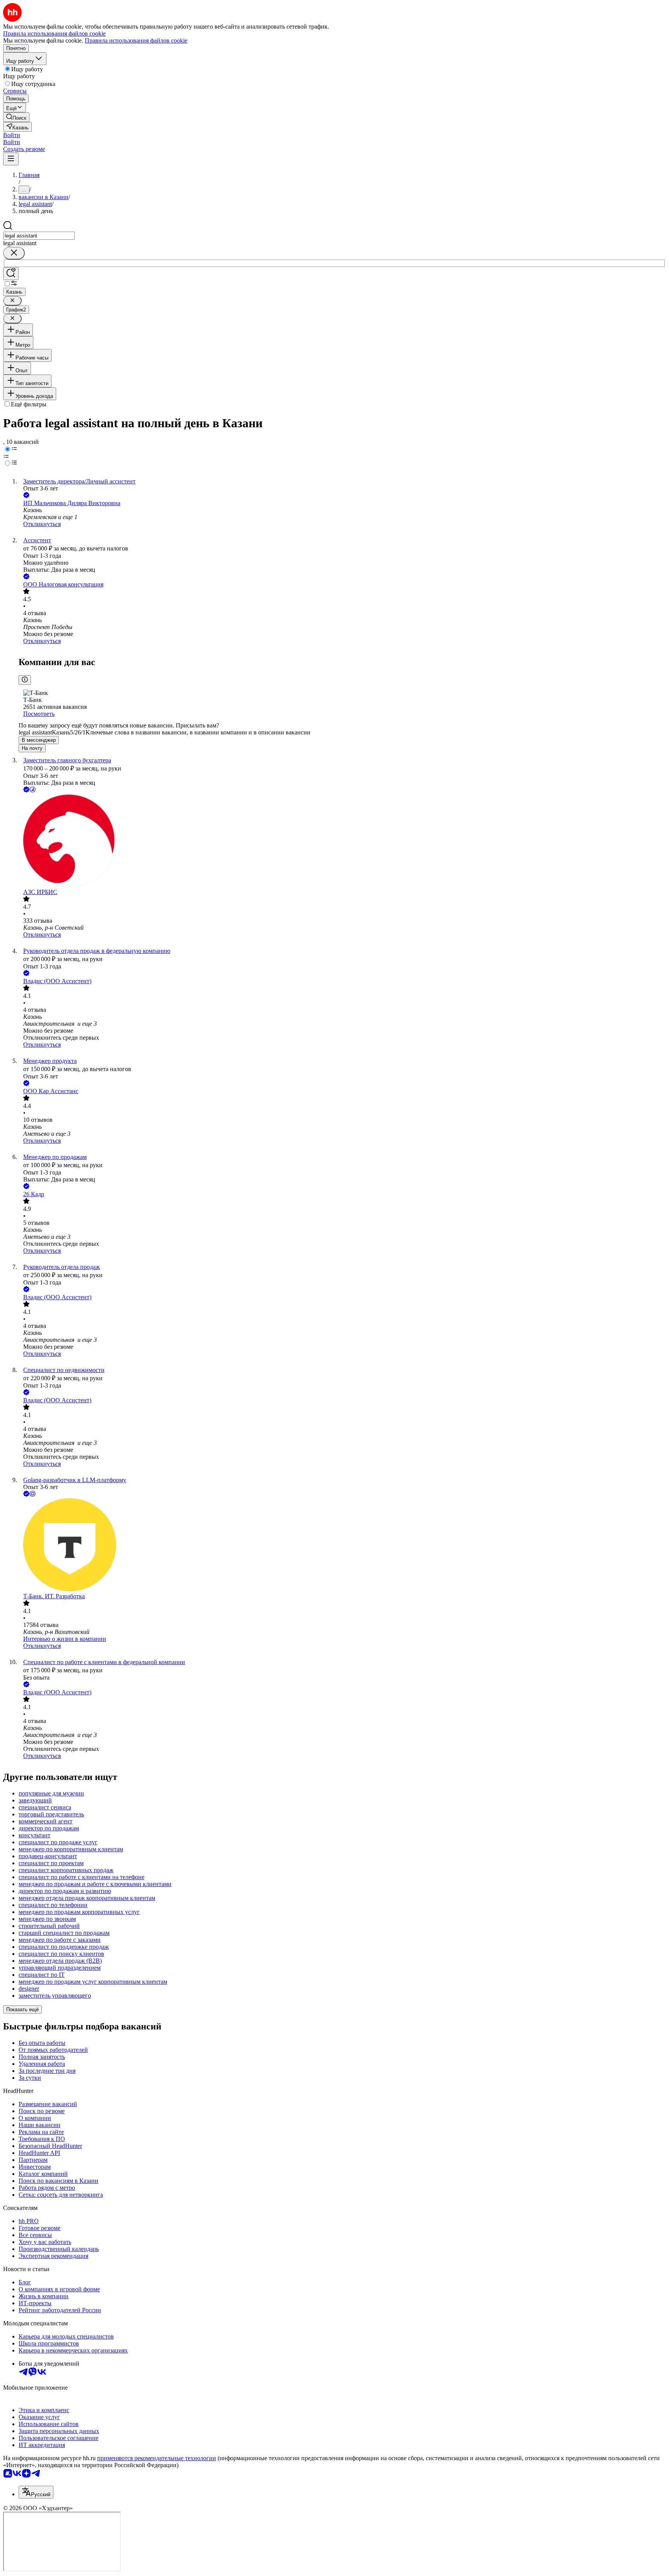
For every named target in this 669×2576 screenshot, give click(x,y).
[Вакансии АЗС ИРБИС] (342, 841)
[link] (16, 117)
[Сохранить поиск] (11, 274)
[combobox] (39, 236)
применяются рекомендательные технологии (157, 2458)
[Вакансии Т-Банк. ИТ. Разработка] (342, 1546)
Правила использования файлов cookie (136, 40)
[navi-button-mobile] (11, 159)
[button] (12, 135)
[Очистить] (14, 253)
